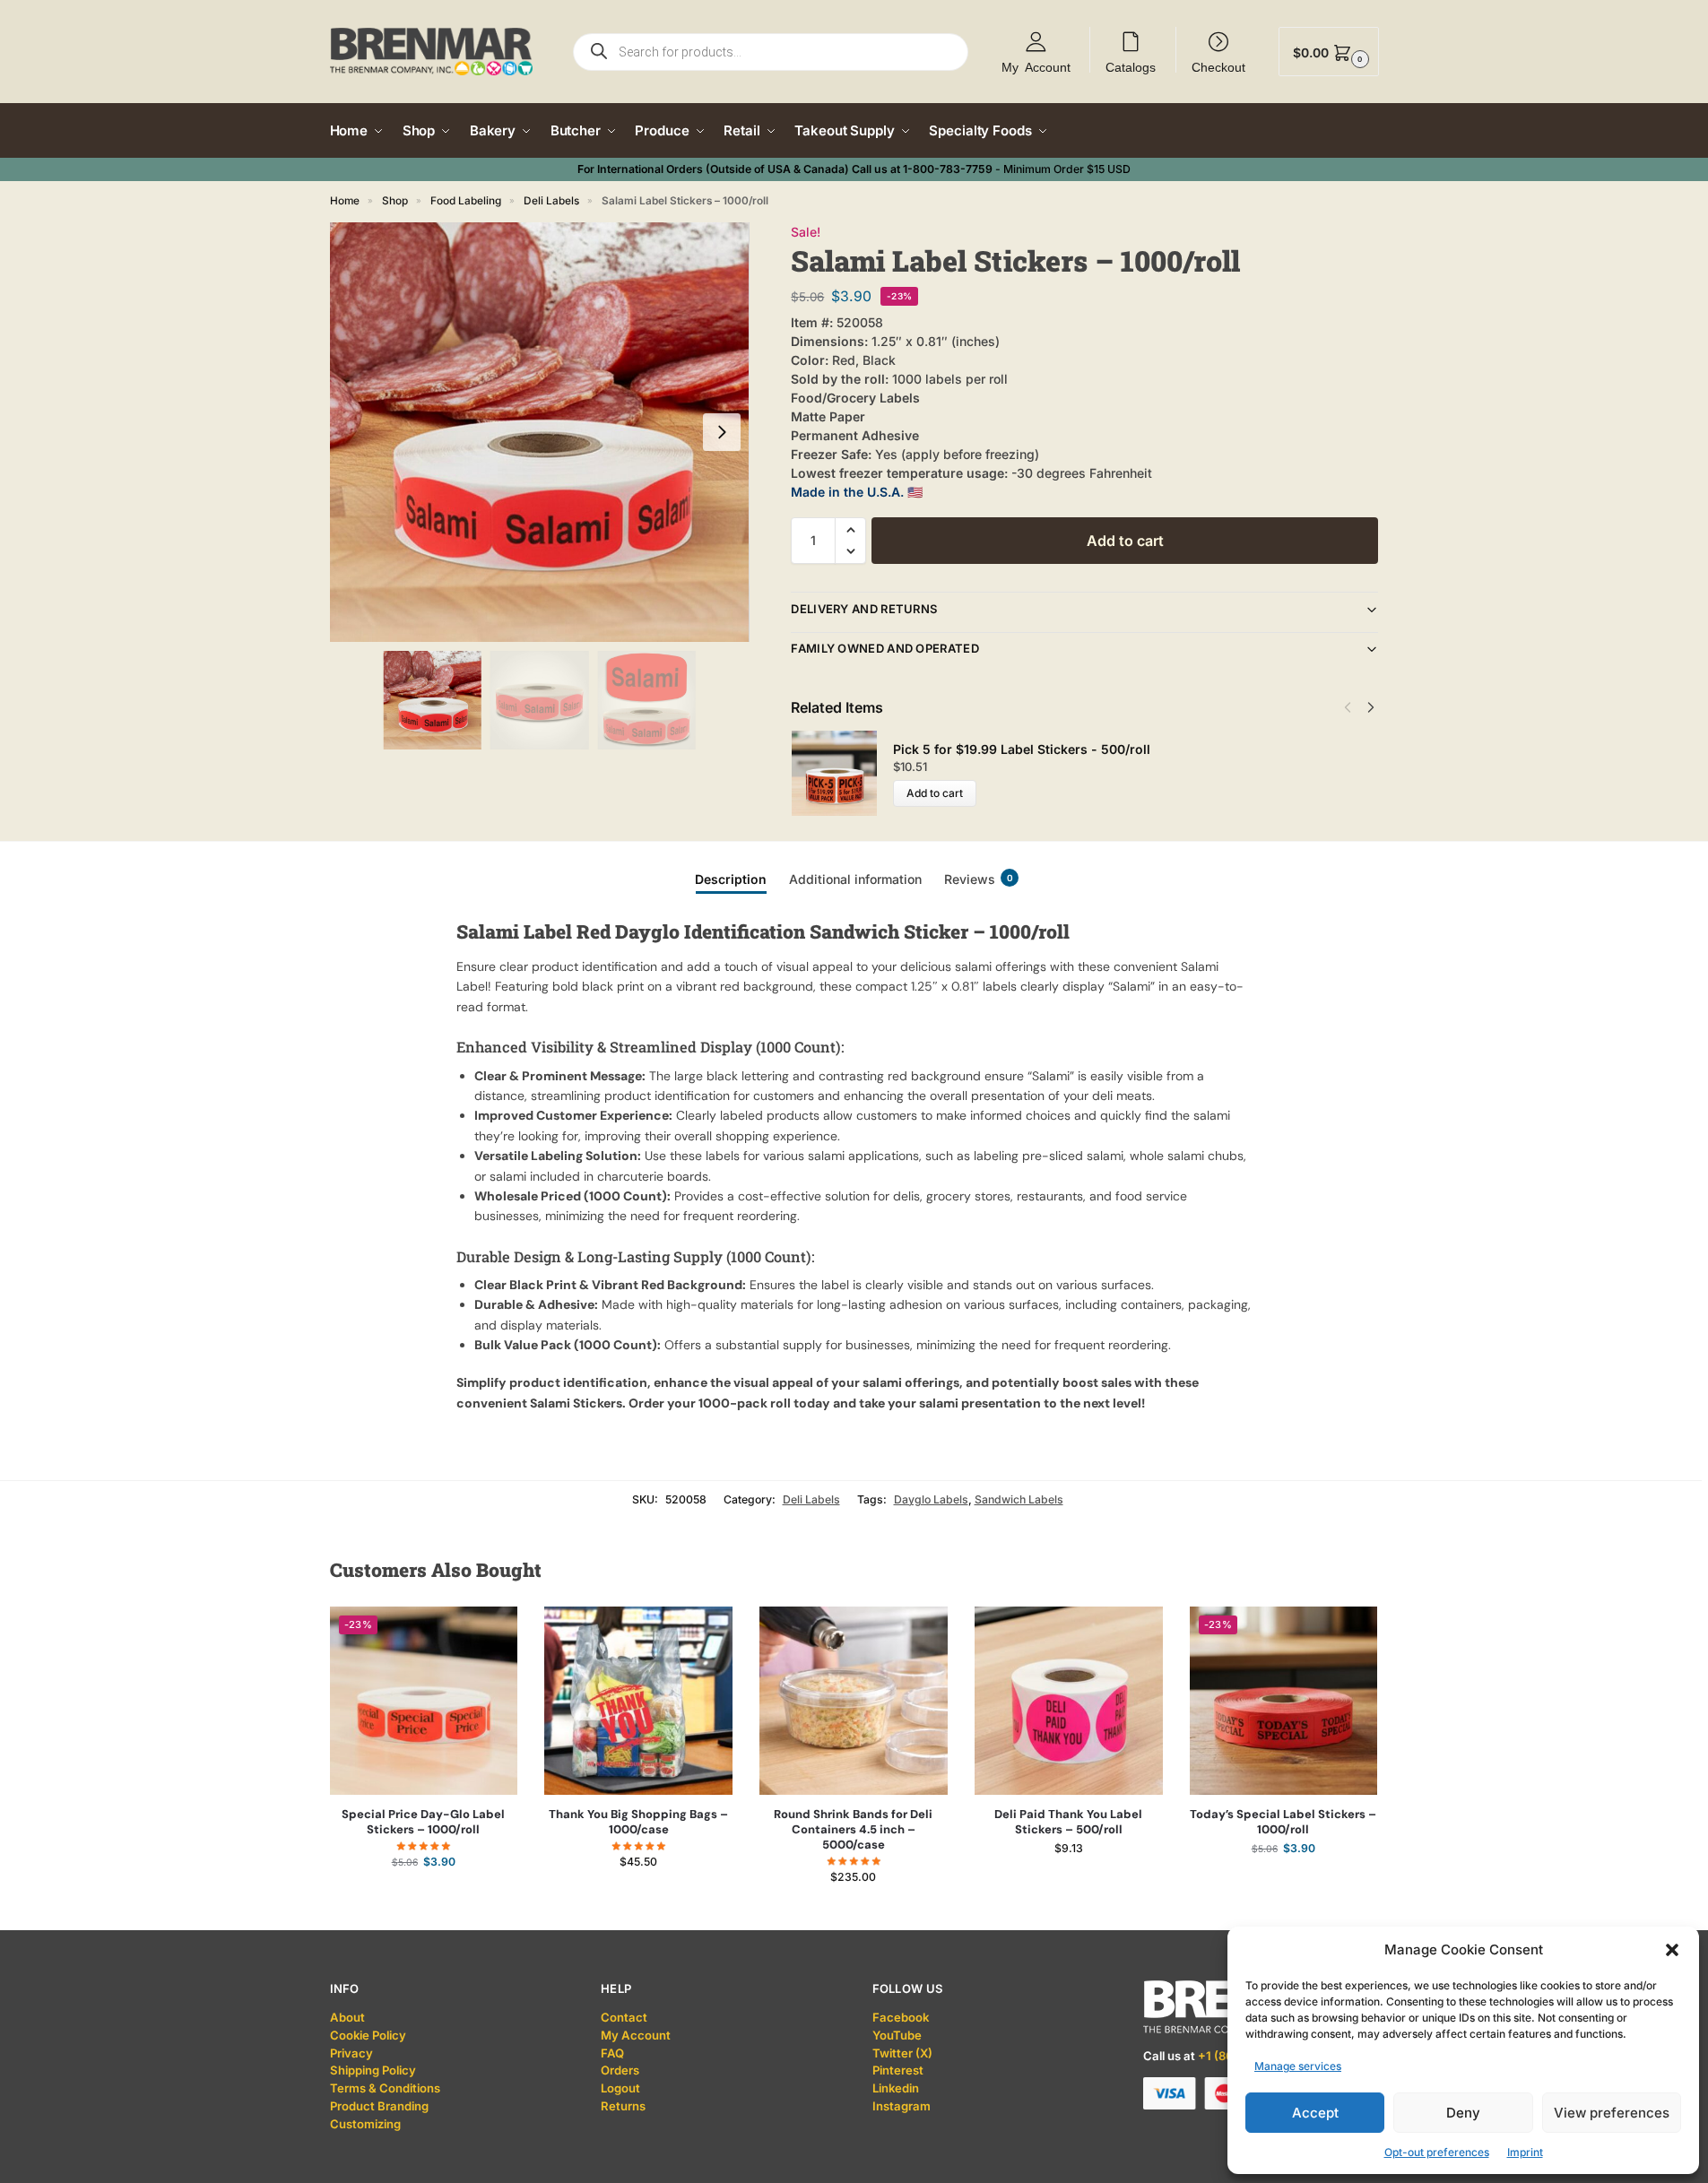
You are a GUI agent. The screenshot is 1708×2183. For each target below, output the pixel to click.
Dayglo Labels (931, 1499)
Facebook (901, 2017)
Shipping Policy (373, 2070)
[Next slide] (722, 432)
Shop (395, 201)
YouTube (897, 2035)
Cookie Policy (368, 2035)
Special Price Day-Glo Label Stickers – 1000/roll (423, 1822)
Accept (1315, 2113)
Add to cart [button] (424, 1897)
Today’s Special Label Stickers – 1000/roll (1283, 1822)
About (347, 2017)
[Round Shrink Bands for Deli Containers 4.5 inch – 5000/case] (854, 1701)
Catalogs (1131, 66)
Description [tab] (731, 879)
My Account (1036, 66)
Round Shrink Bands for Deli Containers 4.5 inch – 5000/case (853, 1830)
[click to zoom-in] (540, 432)
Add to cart (1125, 541)
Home (345, 201)
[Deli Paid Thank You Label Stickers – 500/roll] (1069, 1701)
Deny (1463, 2113)
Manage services (1298, 2066)
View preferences (1612, 2113)
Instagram (902, 2106)
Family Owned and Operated (885, 648)
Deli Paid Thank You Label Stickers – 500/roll (1068, 1822)
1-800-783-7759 (948, 169)
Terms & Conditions (385, 2088)
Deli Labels (551, 201)
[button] (1672, 1950)
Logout (620, 2088)
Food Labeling (466, 201)
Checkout (1218, 66)
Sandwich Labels (1019, 1499)
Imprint (1525, 2152)
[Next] (1371, 707)
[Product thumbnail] (842, 773)
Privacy (351, 2053)
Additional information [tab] (855, 879)
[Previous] (1348, 707)
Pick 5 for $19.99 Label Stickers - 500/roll (1022, 749)
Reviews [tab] (979, 879)
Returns (623, 2106)
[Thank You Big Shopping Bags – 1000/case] (638, 1701)
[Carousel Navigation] (1354, 707)
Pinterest (898, 2070)
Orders (620, 2070)
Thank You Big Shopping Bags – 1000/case (638, 1822)
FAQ (612, 2053)
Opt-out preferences (1437, 2152)
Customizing (365, 2124)
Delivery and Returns (864, 609)
